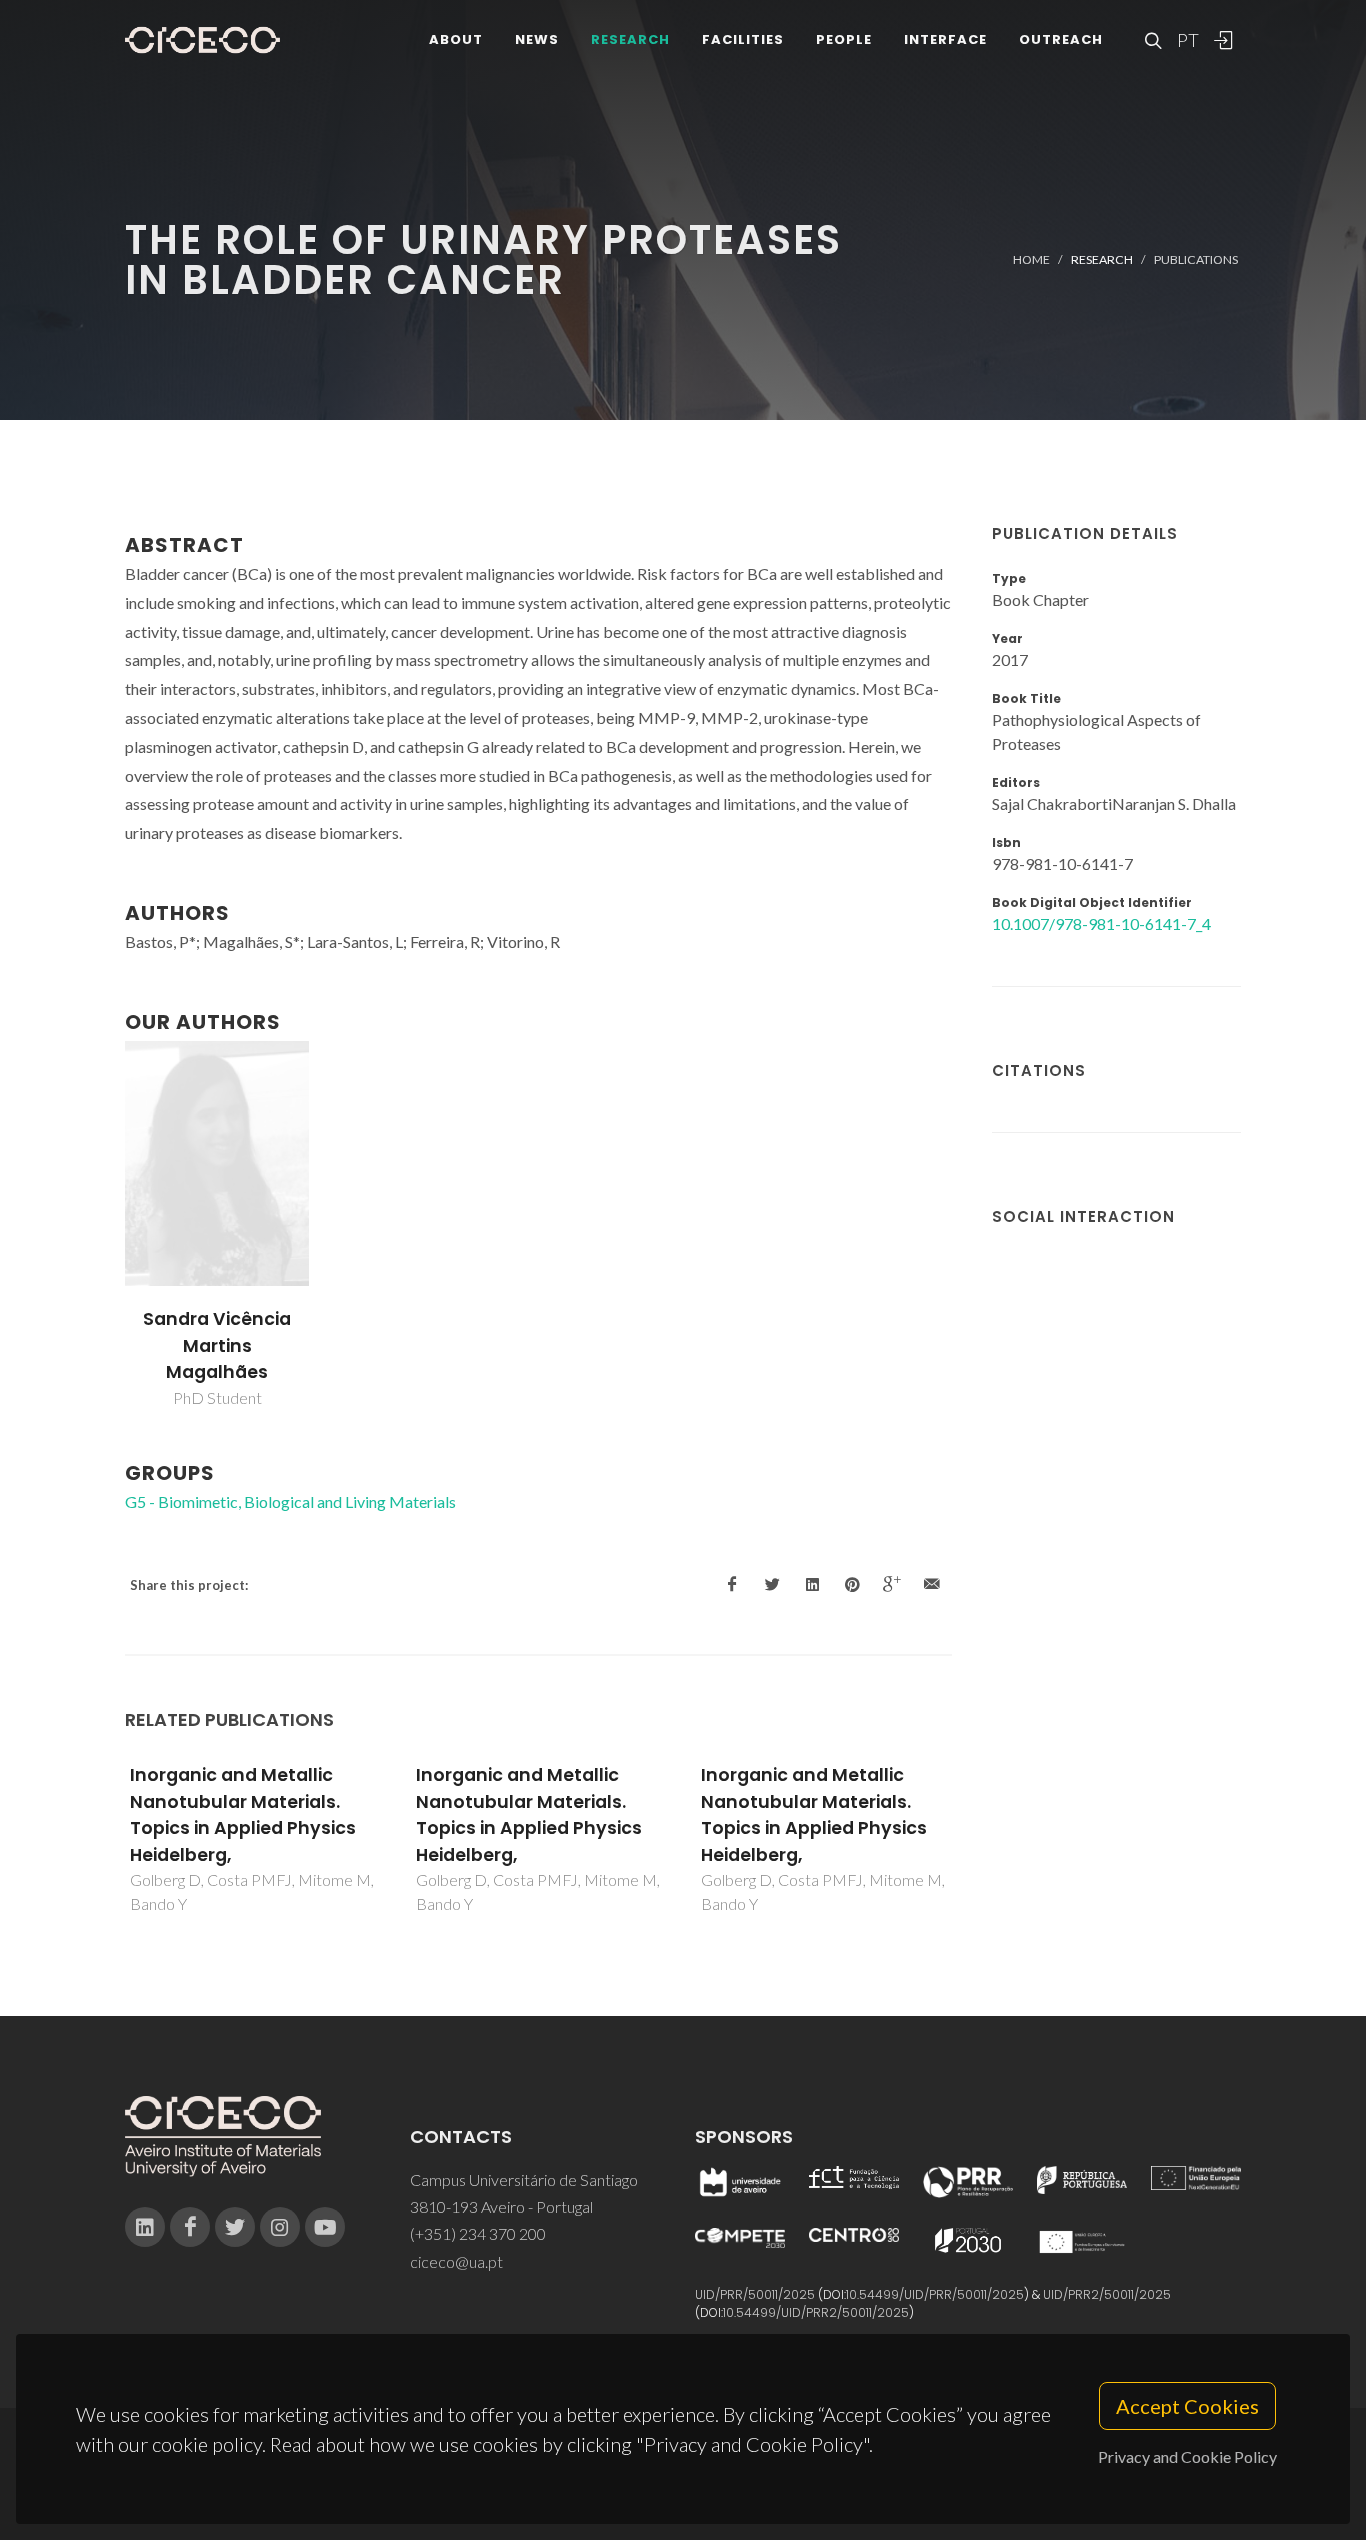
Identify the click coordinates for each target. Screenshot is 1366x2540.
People (844, 39)
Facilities (743, 39)
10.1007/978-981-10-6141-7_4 (1101, 923)
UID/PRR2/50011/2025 (1107, 2294)
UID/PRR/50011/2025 (755, 2294)
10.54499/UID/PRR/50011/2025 (935, 2294)
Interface (945, 39)
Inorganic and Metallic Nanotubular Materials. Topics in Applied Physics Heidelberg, (243, 1814)
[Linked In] (145, 2227)
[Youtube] (325, 2227)
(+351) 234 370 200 (478, 2233)
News (537, 39)
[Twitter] (235, 2227)
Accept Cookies (1187, 2406)
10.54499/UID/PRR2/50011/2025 (816, 2312)
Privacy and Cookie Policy (1187, 2456)
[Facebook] (190, 2227)
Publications (1196, 259)
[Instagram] (280, 2227)
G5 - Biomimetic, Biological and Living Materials (290, 1501)
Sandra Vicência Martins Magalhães (217, 1345)
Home (1031, 259)
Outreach (1061, 39)
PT (1187, 40)
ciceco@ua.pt (456, 2261)
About (456, 39)
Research (630, 39)
